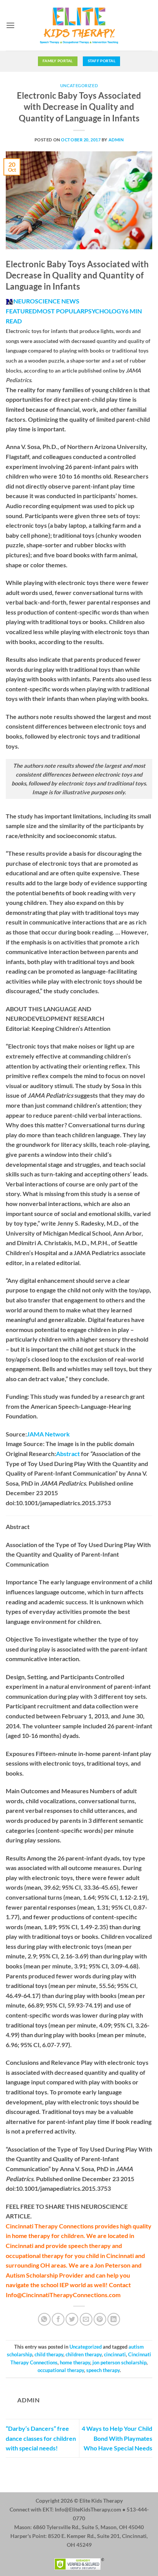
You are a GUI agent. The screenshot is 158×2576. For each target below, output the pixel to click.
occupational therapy (61, 2370)
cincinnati (115, 2354)
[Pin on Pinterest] (100, 2319)
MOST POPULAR (61, 311)
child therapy (49, 2354)
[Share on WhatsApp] (44, 2319)
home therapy (75, 2362)
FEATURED (21, 311)
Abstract (68, 1454)
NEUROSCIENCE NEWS (46, 301)
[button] (10, 25)
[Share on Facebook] (58, 2319)
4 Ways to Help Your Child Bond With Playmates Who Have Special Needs (117, 2438)
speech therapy (103, 2370)
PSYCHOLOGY (105, 311)
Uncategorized (79, 85)
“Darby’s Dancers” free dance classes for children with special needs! (41, 2438)
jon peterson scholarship (119, 2362)
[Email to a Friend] (86, 2319)
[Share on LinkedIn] (114, 2319)
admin (116, 140)
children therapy (84, 2354)
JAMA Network (48, 1434)
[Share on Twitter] (72, 2319)
